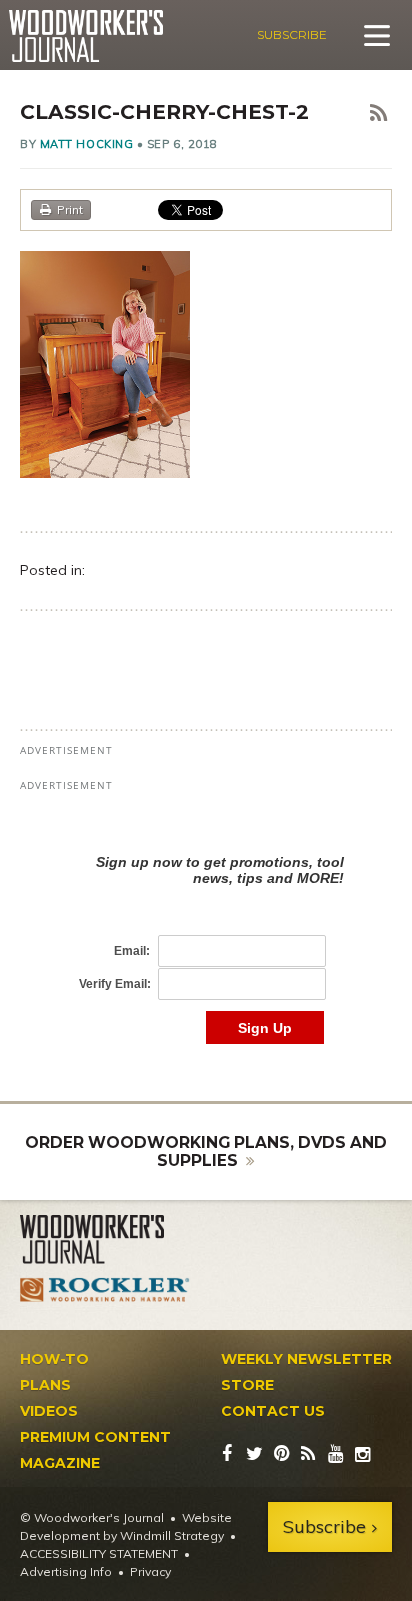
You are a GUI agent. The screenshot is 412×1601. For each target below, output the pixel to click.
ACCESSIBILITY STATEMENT (99, 1553)
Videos (49, 1411)
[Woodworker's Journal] (105, 1240)
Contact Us (273, 1411)
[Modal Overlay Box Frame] (206, 928)
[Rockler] (105, 1290)
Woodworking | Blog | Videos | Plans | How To (85, 36)
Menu (377, 35)
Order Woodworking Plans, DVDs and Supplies (206, 1151)
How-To (54, 1359)
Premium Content (95, 1437)
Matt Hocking (87, 144)
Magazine (60, 1463)
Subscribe (292, 34)
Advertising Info (66, 1571)
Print (70, 209)
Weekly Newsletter (306, 1359)
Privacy (150, 1571)
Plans (45, 1385)
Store (247, 1385)
